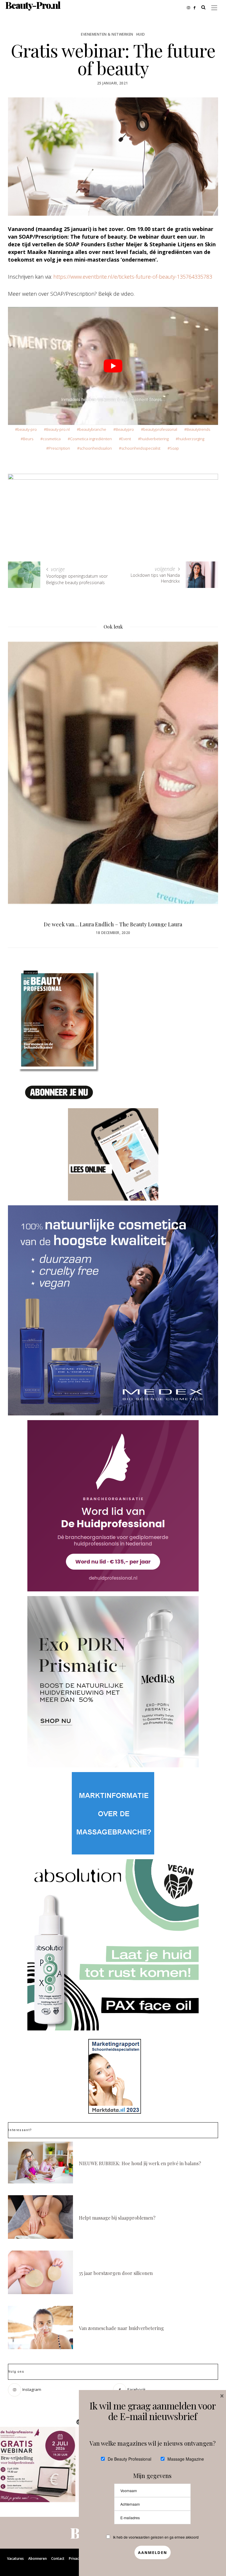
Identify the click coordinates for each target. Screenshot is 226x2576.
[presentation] (21, 766)
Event (126, 439)
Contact (58, 2558)
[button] (38, 2464)
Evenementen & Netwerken (107, 34)
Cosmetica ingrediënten (91, 439)
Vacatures (15, 2558)
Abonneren (38, 2558)
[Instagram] (190, 7)
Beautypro (125, 429)
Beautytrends (198, 429)
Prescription (59, 448)
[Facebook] (196, 7)
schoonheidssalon (96, 448)
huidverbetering (154, 439)
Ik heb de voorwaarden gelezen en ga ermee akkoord (156, 2537)
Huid (141, 34)
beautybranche (93, 429)
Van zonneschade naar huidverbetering (121, 2328)
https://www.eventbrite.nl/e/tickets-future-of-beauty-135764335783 (133, 277)
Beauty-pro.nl (58, 429)
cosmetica (52, 439)
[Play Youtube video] (113, 366)
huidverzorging (191, 439)
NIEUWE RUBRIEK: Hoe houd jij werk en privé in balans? (140, 2163)
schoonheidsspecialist (141, 448)
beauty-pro (27, 429)
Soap (174, 448)
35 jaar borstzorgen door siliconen (116, 2273)
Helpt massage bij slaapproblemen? (117, 2218)
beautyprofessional (160, 429)
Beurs (28, 439)
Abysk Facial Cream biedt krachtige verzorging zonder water (113, 924)
